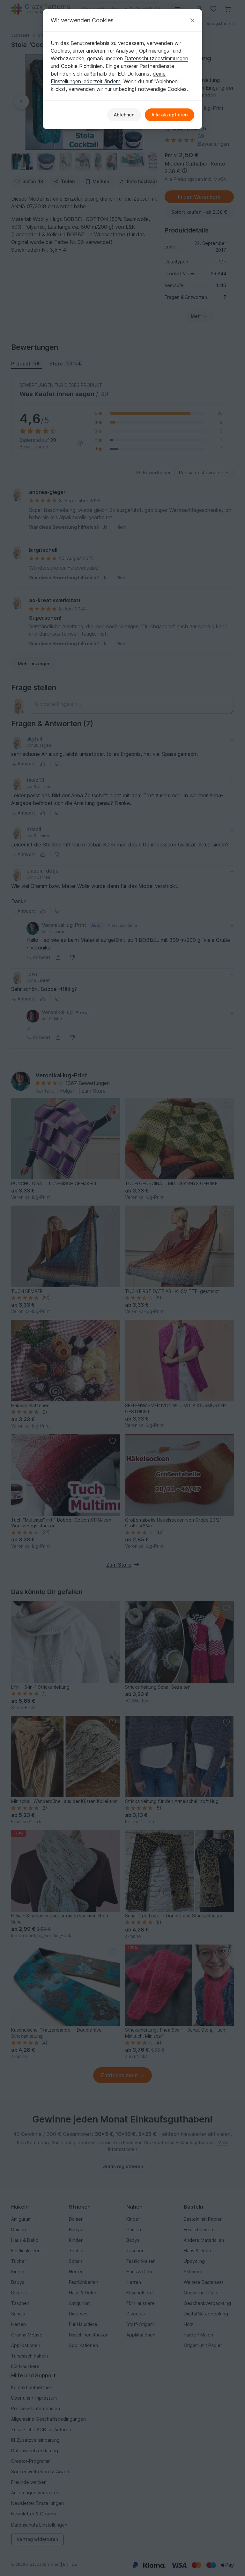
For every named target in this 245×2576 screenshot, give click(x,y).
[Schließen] (192, 20)
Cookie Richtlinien (82, 66)
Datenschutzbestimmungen (156, 58)
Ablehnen (124, 115)
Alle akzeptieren (170, 115)
